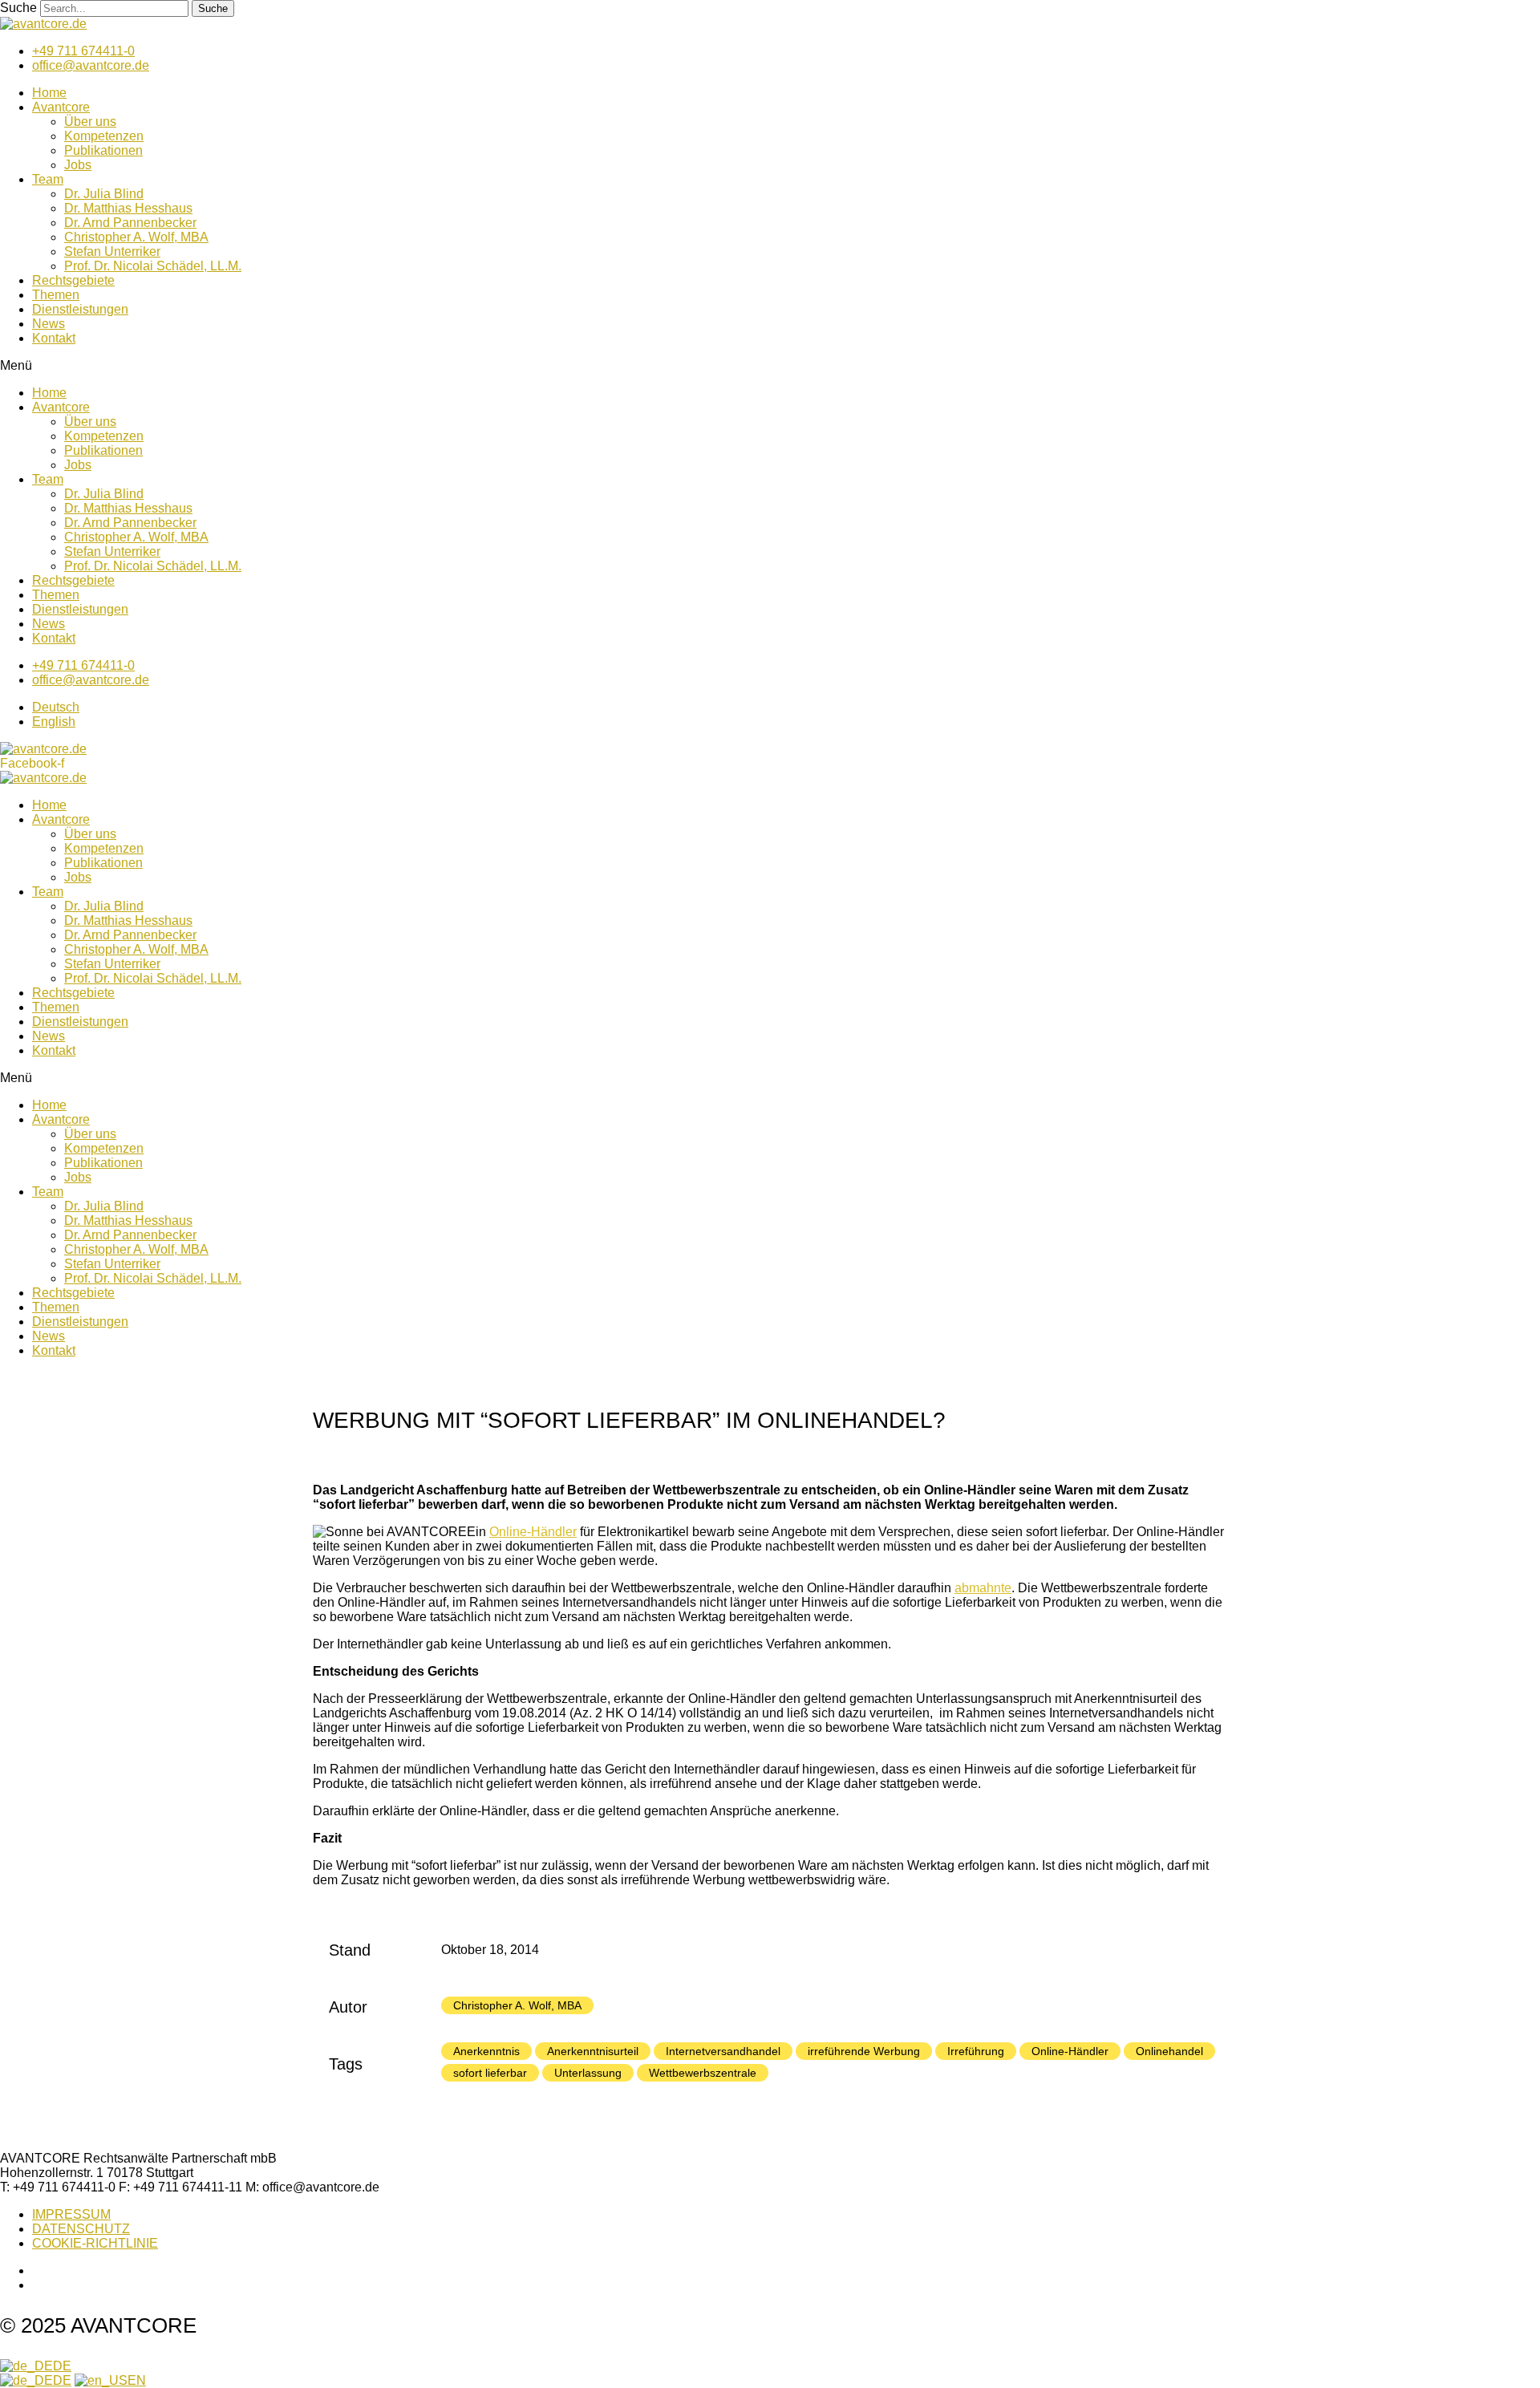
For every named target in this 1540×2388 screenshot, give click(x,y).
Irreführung (976, 2051)
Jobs (78, 165)
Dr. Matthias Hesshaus (128, 208)
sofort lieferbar (490, 2073)
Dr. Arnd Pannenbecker (130, 223)
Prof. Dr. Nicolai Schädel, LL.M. (153, 266)
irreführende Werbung (864, 2051)
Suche (18, 8)
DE (62, 2366)
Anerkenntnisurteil (593, 2051)
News (49, 324)
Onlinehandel (1169, 2051)
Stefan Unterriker (112, 251)
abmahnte (983, 1588)
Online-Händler (533, 1532)
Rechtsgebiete (73, 280)
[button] (770, 366)
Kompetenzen (104, 136)
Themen (56, 295)
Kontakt (54, 338)
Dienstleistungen (80, 309)
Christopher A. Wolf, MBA (136, 237)
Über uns (90, 122)
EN (137, 2380)
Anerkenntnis (486, 2051)
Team (48, 179)
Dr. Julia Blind (104, 194)
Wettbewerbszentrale (703, 2073)
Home (49, 93)
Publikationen (103, 150)
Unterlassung (588, 2073)
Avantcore (61, 107)
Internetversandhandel (723, 2051)
